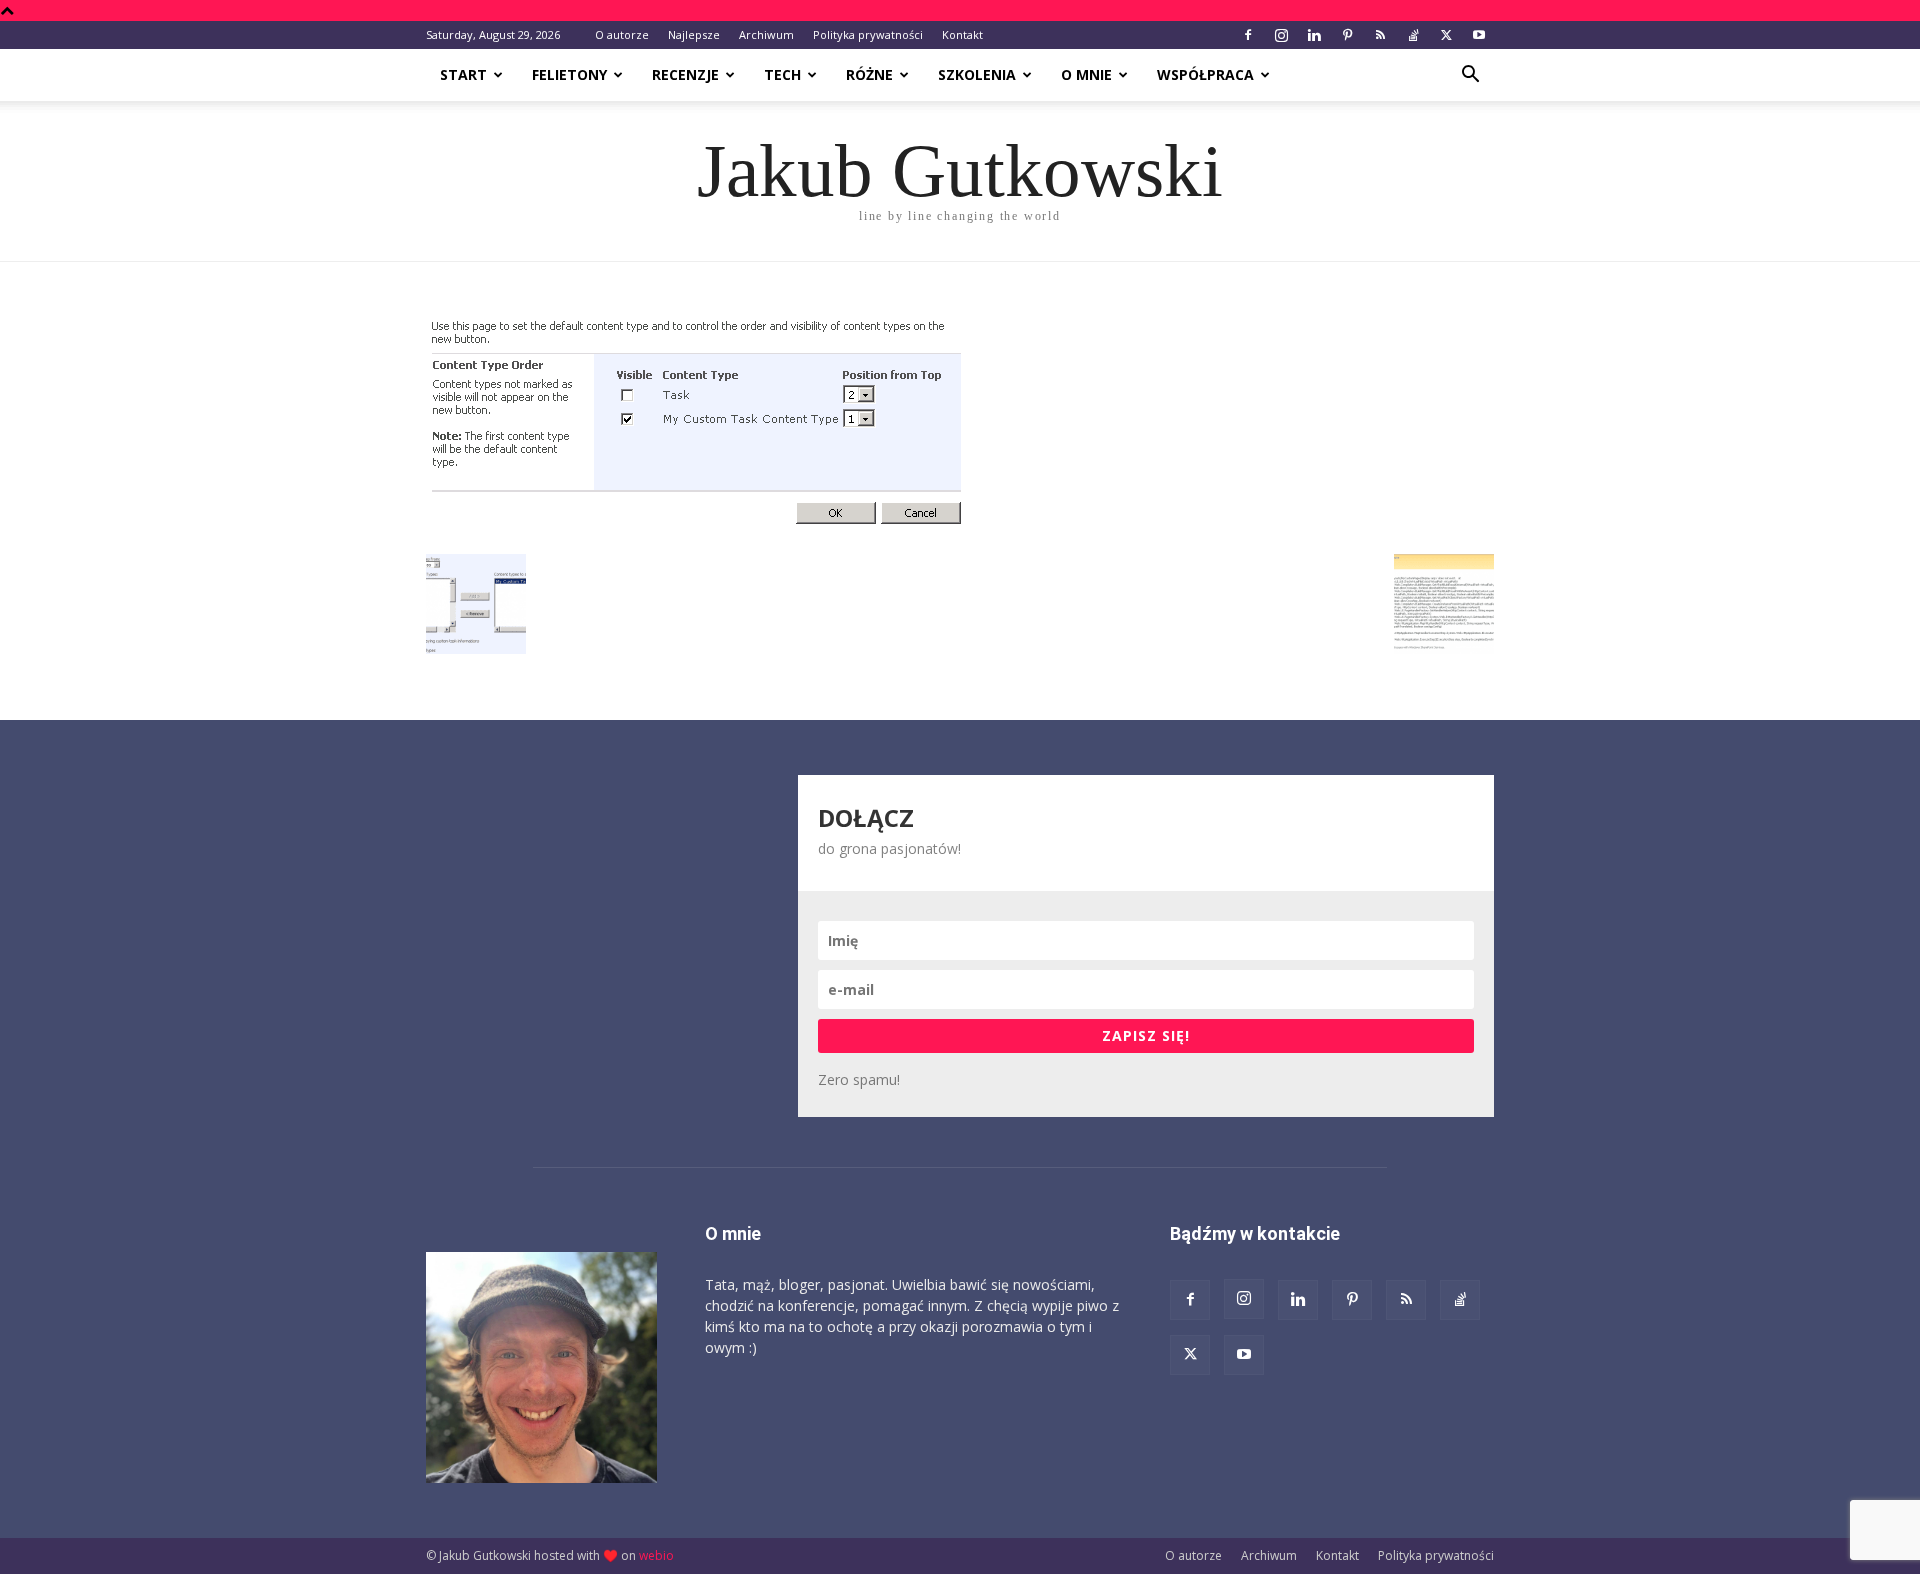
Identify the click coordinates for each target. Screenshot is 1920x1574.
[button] (1470, 76)
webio (656, 1555)
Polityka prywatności (868, 34)
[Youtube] (1479, 35)
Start (463, 74)
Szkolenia (977, 74)
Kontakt (962, 34)
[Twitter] (1446, 35)
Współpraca (1205, 74)
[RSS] (1380, 35)
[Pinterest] (1347, 35)
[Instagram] (1281, 35)
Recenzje (685, 74)
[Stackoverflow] (1413, 35)
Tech (782, 74)
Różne (869, 74)
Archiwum (766, 34)
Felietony (569, 74)
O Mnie (1086, 74)
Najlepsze (694, 34)
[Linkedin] (1314, 35)
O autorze (622, 34)
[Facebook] (1248, 35)
